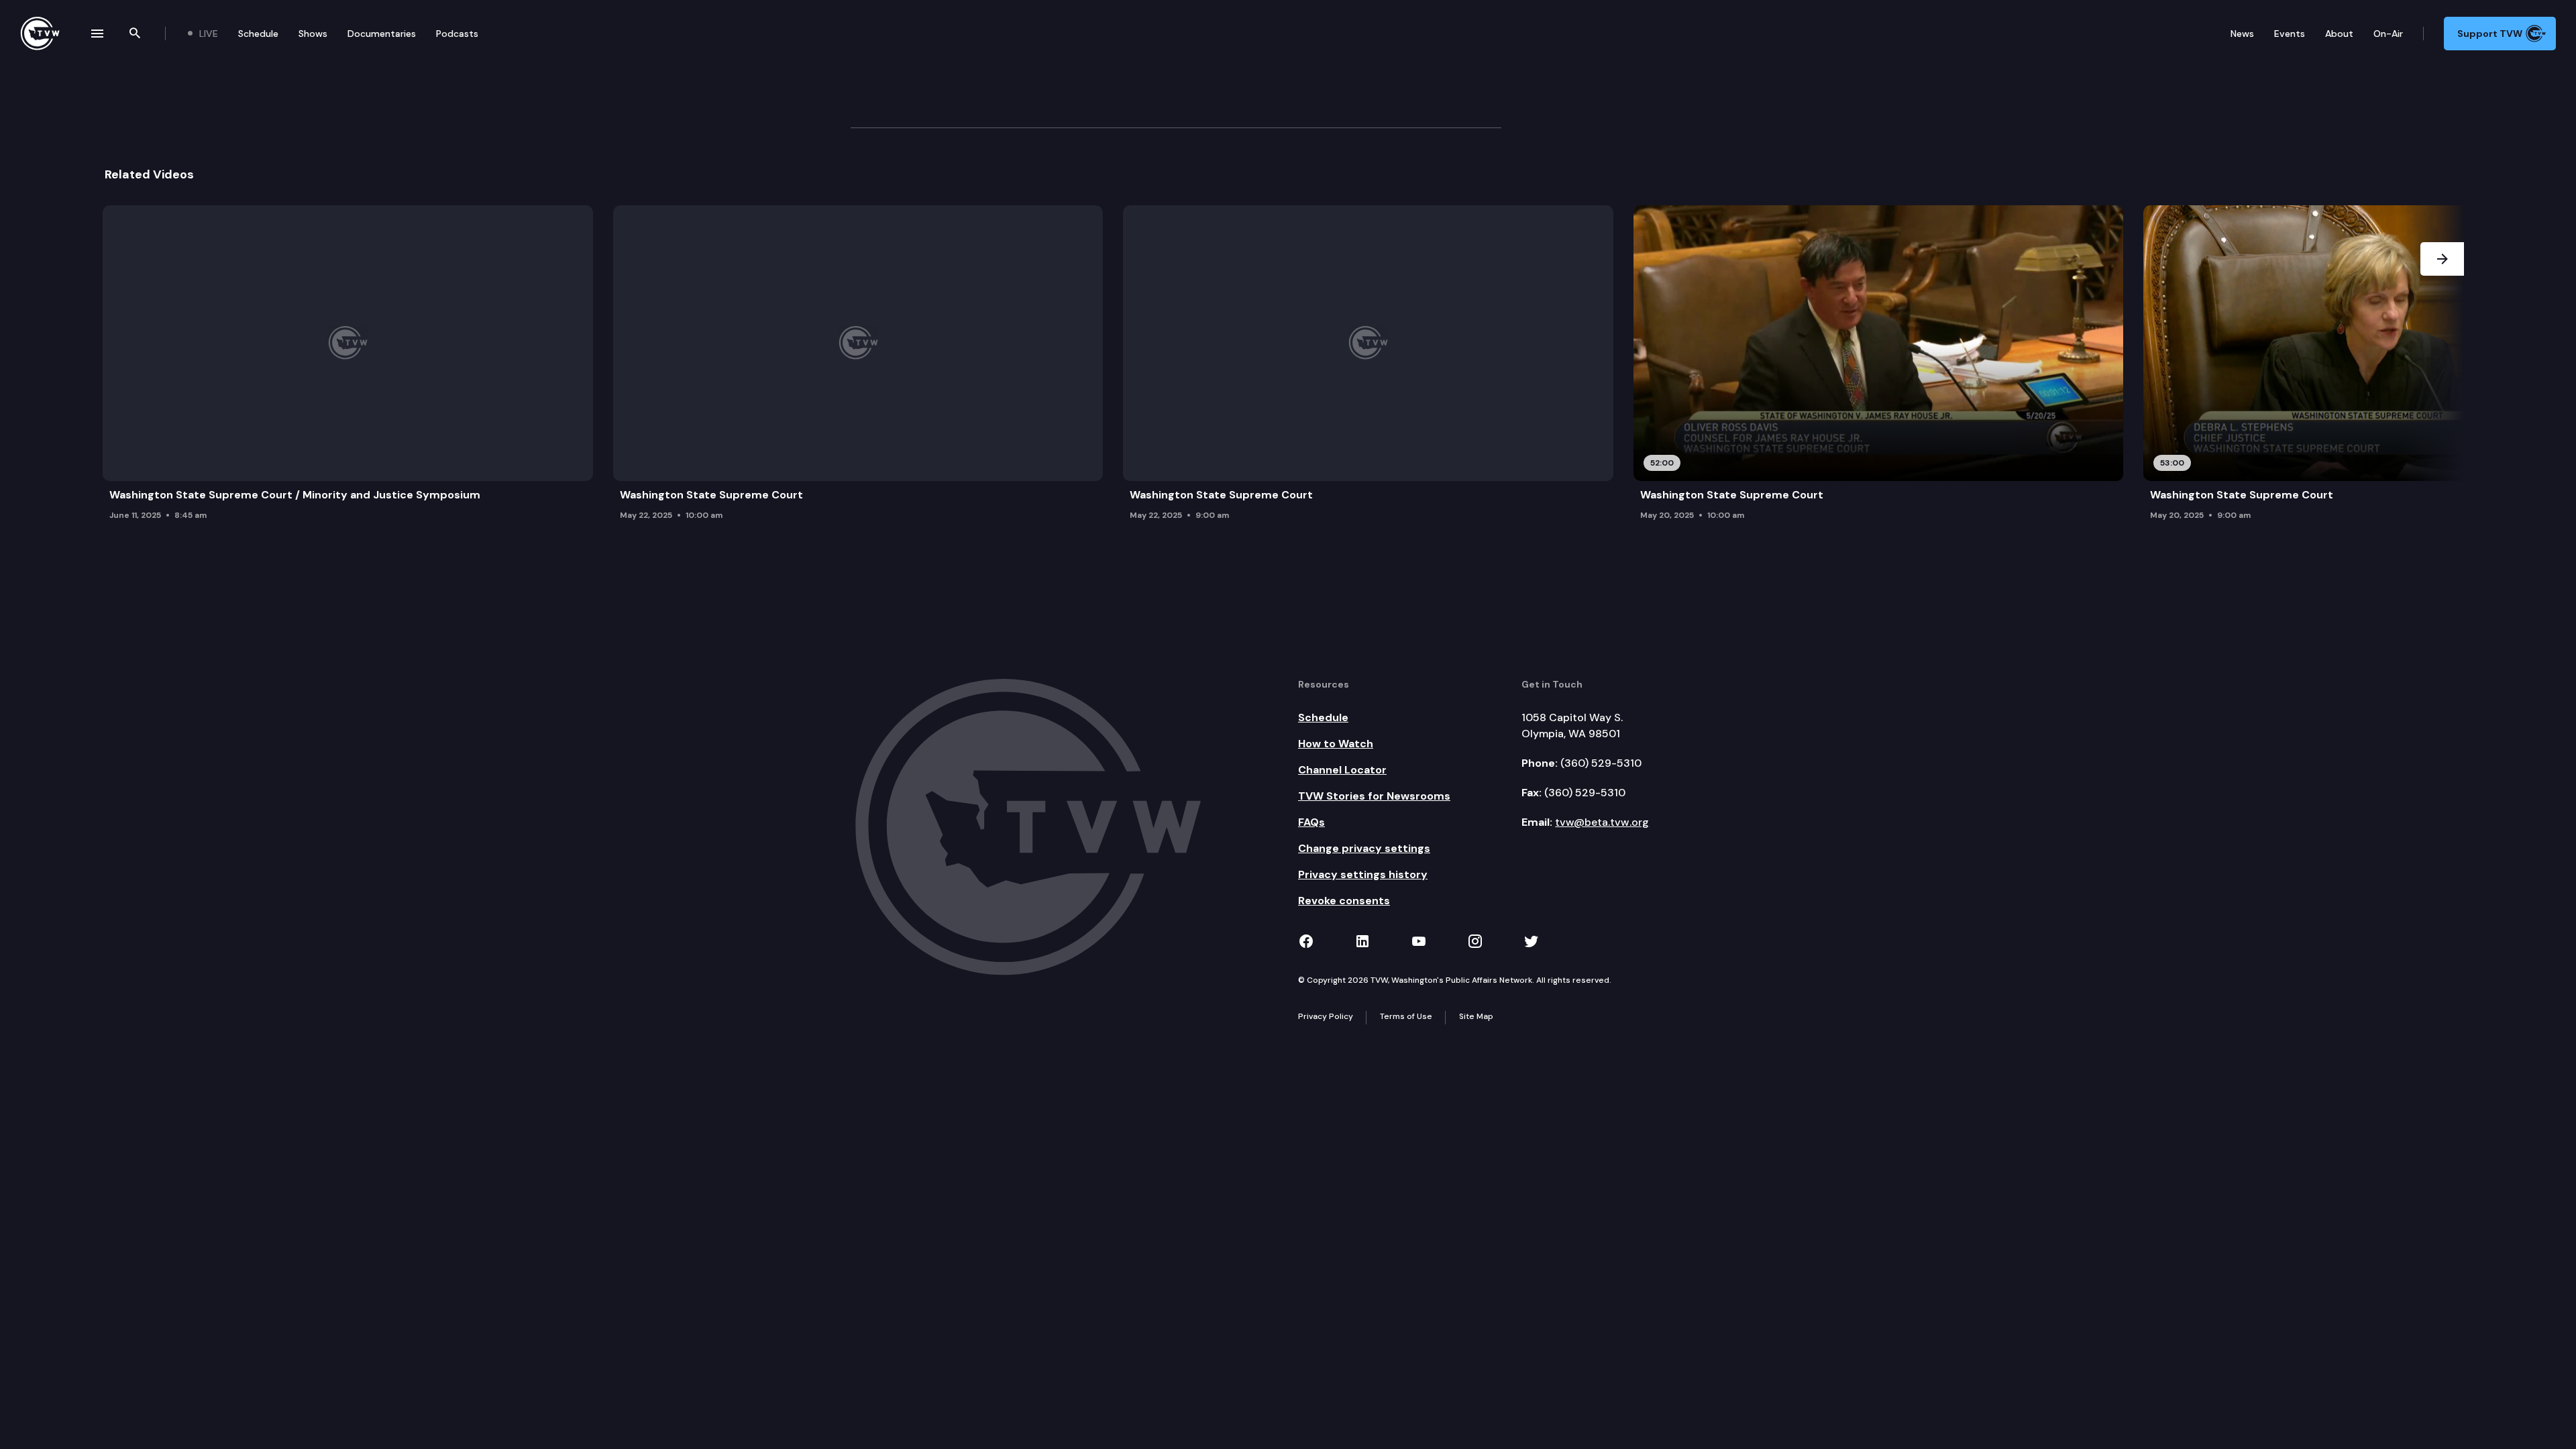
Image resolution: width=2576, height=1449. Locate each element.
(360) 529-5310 (1601, 763)
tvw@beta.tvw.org (1602, 822)
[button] (2442, 367)
